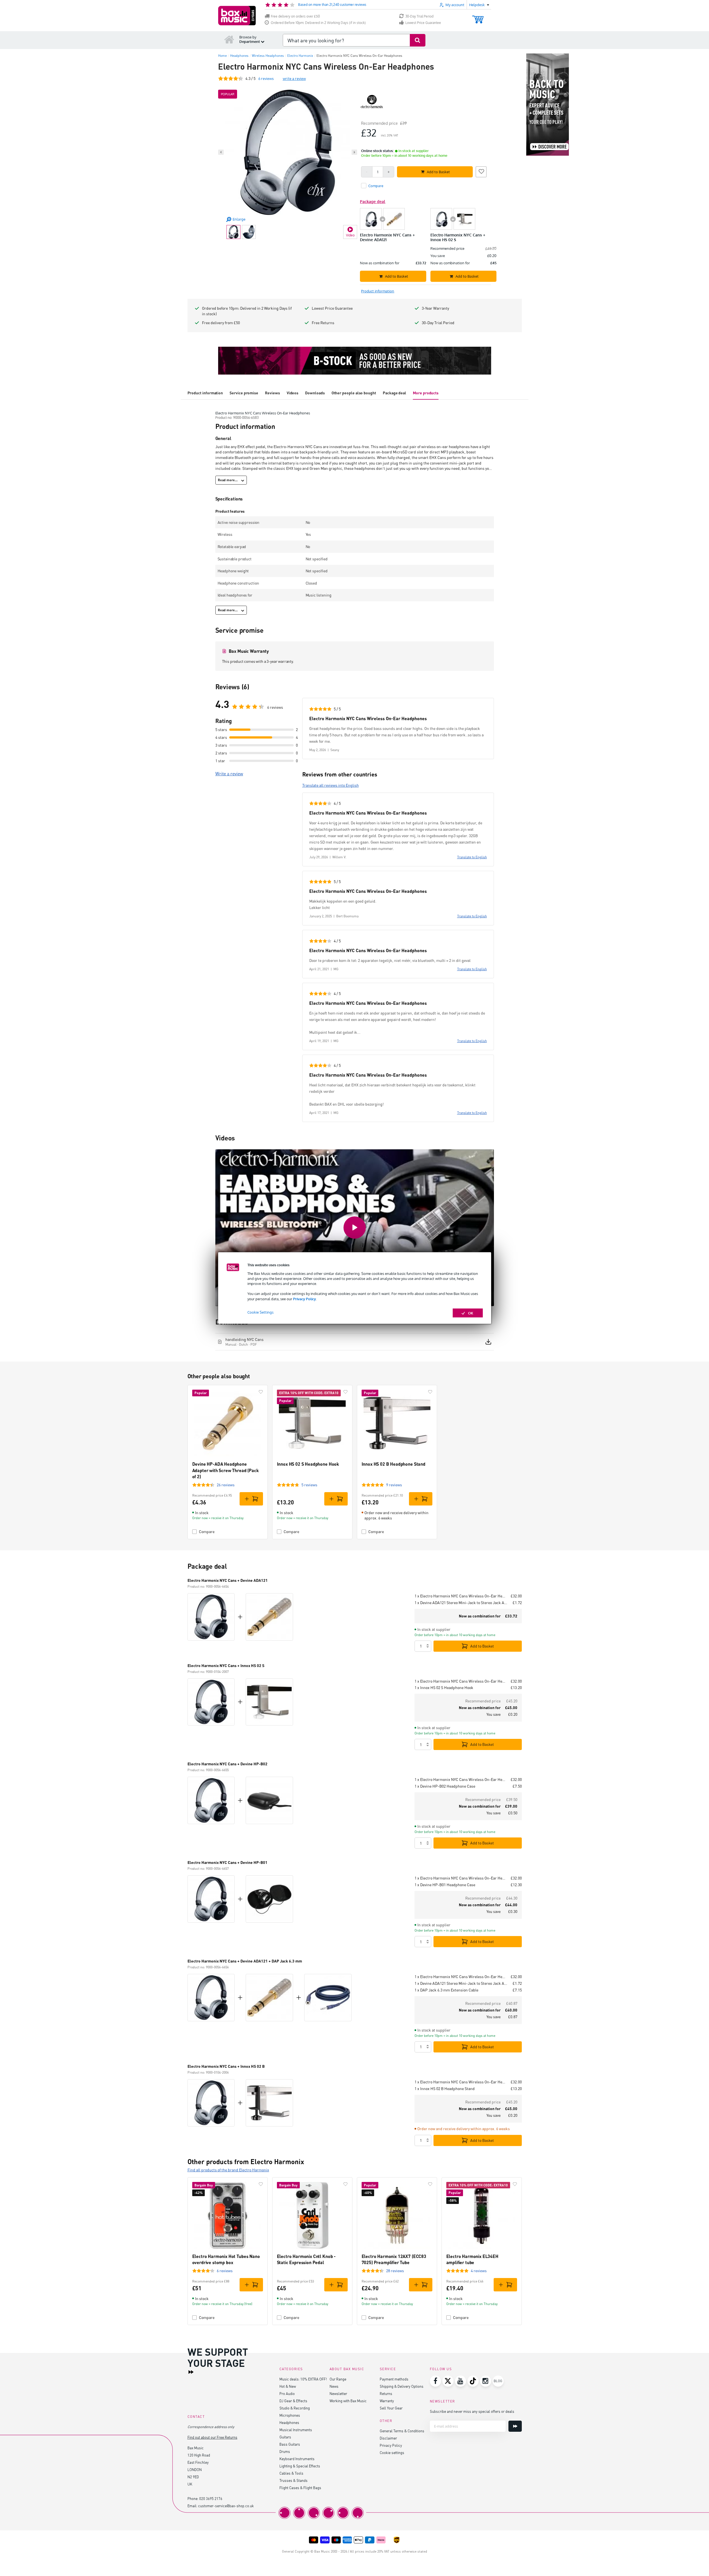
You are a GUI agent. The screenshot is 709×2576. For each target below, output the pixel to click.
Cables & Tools (291, 2473)
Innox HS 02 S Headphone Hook (308, 1464)
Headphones (289, 2422)
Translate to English (472, 857)
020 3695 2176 (211, 2498)
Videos (293, 393)
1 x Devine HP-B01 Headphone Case (445, 1885)
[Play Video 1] (355, 1228)
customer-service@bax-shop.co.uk (226, 2506)
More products (426, 393)
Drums (285, 2451)
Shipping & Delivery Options (402, 2386)
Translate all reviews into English (331, 785)
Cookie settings (392, 2452)
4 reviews (479, 2271)
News (334, 2386)
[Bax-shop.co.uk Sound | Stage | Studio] (237, 16)
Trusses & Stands (293, 2480)
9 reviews (394, 1485)
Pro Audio (287, 2393)
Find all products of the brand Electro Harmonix (228, 2170)
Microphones (290, 2415)
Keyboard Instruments (297, 2459)
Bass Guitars (290, 2444)
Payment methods (394, 2379)
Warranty (387, 2401)
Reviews (272, 393)
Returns (386, 2393)
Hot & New (288, 2386)
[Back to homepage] (229, 39)
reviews (266, 78)
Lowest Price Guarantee (423, 23)
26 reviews (226, 1485)
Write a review (229, 774)
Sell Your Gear (391, 2408)
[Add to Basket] (251, 1499)
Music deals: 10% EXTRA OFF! (303, 2379)
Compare (207, 1532)
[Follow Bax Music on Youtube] (461, 2381)
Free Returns (323, 323)
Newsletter (338, 2393)
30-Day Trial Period (419, 16)
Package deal (394, 393)
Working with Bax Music (348, 2401)
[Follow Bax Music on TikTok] (473, 2381)
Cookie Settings (260, 1312)
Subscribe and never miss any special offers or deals (472, 2411)
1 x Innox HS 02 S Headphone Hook (444, 1687)
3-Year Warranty (435, 308)
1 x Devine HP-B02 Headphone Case (445, 1786)
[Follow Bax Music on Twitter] (448, 2381)
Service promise (244, 393)
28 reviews (395, 2271)
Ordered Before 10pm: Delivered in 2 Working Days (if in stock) (318, 23)
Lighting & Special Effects (300, 2466)
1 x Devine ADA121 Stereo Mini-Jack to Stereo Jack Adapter (461, 1603)
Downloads (315, 393)
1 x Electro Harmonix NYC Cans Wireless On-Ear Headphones (460, 1596)
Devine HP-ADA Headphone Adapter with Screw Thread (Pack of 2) (226, 1470)
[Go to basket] (478, 17)
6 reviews (225, 2271)
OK (471, 1313)
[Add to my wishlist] (481, 171)
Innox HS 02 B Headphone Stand (394, 1464)
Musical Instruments (296, 2430)
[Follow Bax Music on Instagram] (486, 2381)
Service (388, 2369)
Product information (205, 393)
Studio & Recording (295, 2408)
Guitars (285, 2437)
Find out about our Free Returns (212, 2437)
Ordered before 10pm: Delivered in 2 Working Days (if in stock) (247, 311)
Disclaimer (388, 2438)
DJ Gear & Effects (293, 2401)
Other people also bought (354, 393)
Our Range (338, 2379)
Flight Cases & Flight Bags (300, 2488)
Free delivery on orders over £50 (295, 16)
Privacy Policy (304, 1299)
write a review (294, 78)
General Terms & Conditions (402, 2431)
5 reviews (309, 1485)
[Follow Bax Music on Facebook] (435, 2381)
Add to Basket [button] (438, 172)
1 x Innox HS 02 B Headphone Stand (445, 2089)
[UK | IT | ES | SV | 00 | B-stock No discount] (355, 361)
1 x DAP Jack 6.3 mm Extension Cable (446, 1990)
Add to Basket (482, 1646)
